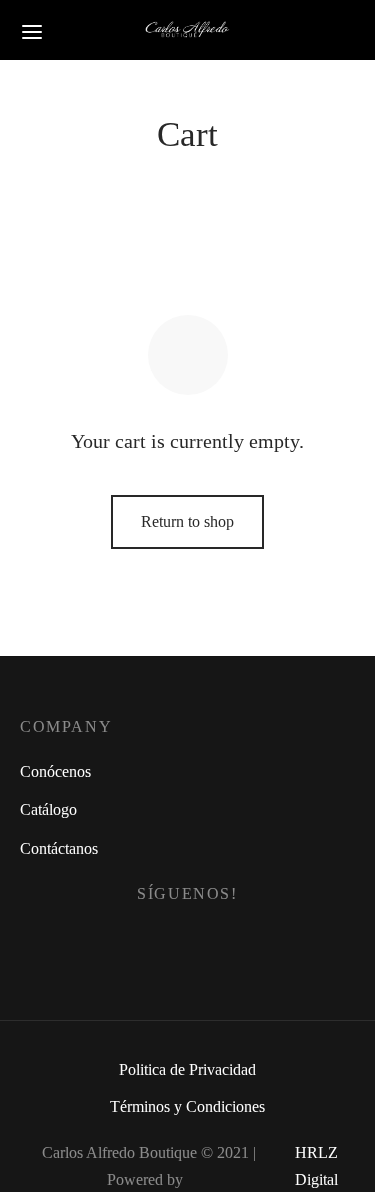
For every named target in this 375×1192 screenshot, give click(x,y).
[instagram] (211, 941)
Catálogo (48, 809)
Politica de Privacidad (187, 1069)
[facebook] (164, 941)
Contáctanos (59, 848)
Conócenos (55, 771)
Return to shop (187, 521)
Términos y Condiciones (187, 1106)
